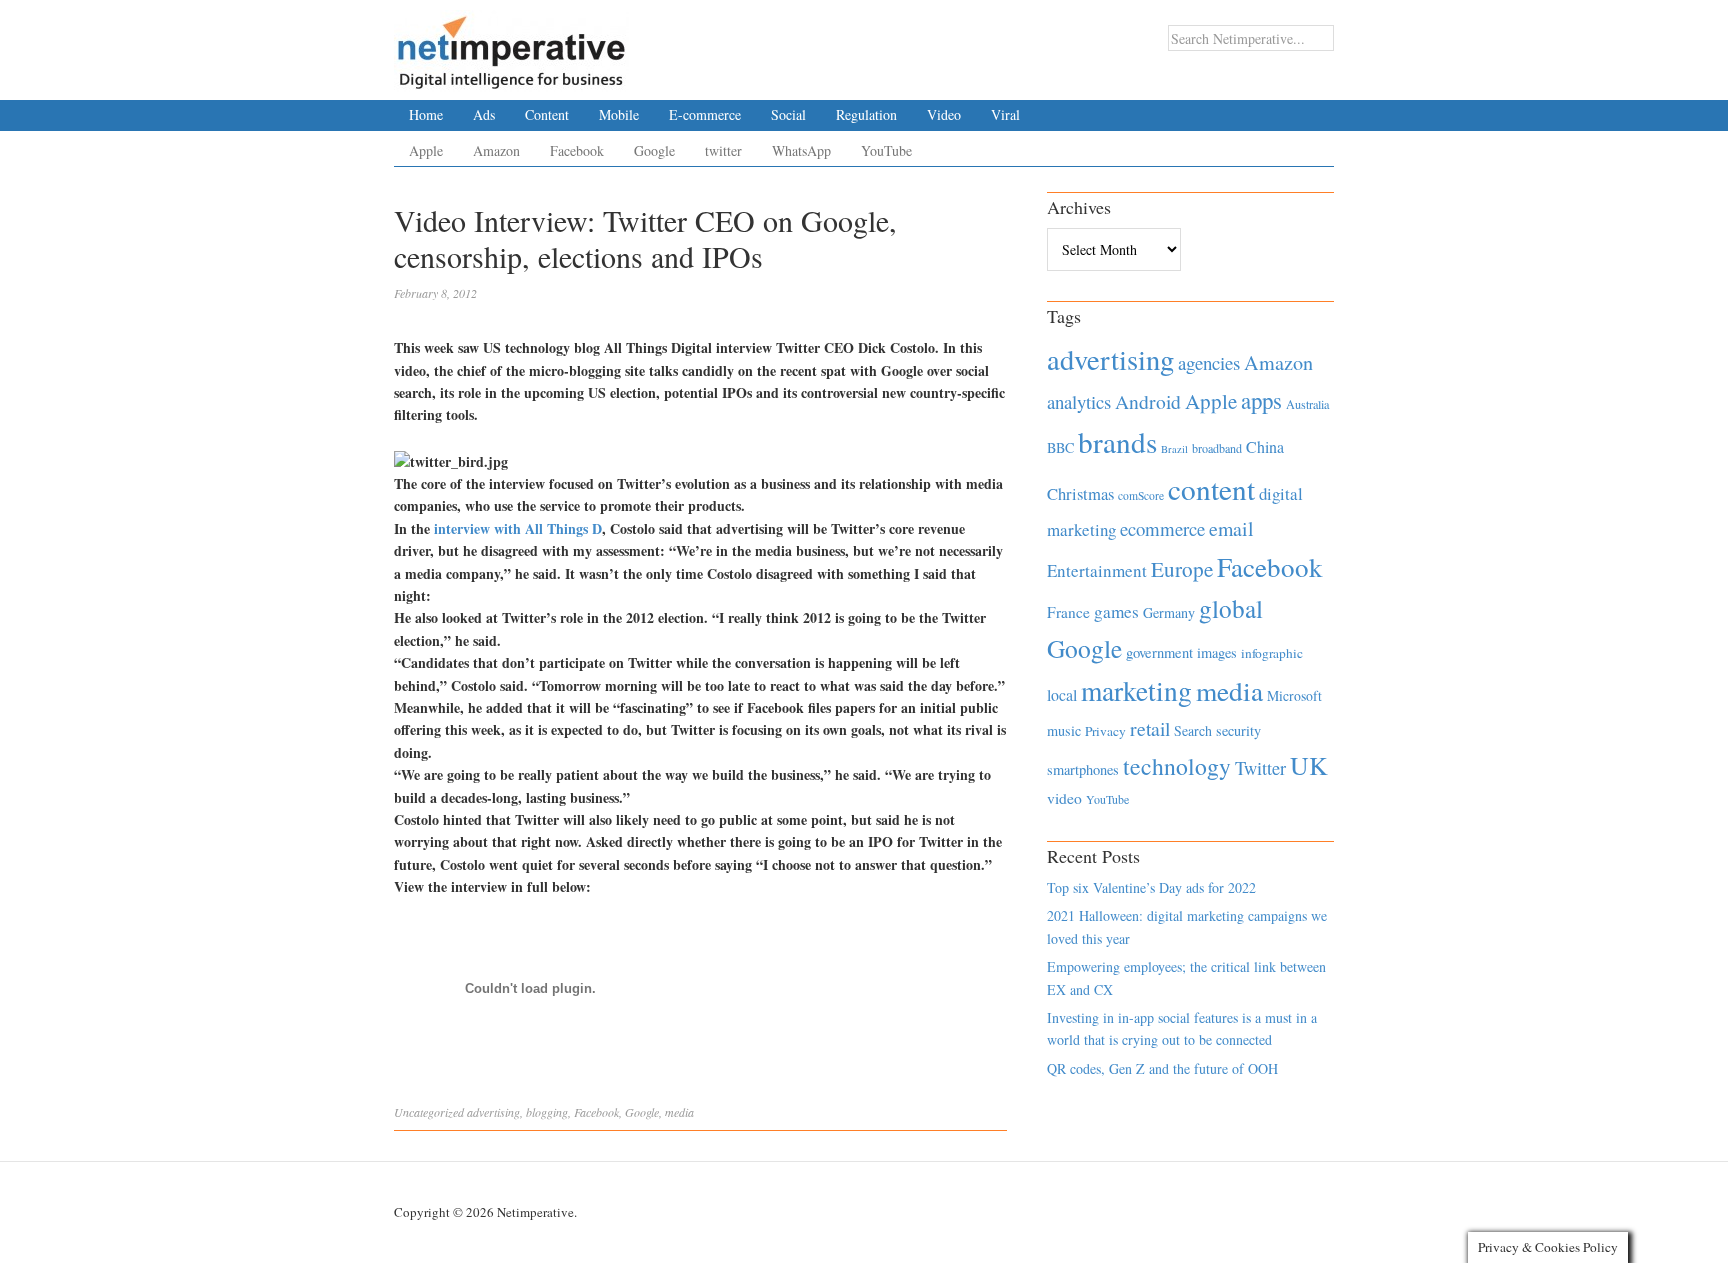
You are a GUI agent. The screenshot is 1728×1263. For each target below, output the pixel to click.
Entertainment (1097, 570)
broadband (1217, 448)
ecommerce (1162, 528)
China (1265, 446)
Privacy (1105, 731)
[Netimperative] (511, 45)
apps (1261, 400)
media (679, 1112)
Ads (484, 114)
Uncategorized (429, 1112)
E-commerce (705, 114)
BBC (1060, 447)
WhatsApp (801, 150)
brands (1117, 441)
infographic (1272, 653)
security (1238, 730)
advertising (493, 1112)
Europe (1182, 569)
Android (1148, 401)
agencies (1209, 362)
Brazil (1174, 449)
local (1062, 694)
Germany (1169, 612)
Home (426, 114)
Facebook (577, 150)
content (1211, 488)
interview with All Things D (518, 528)
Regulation (866, 114)
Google (654, 150)
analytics (1079, 401)
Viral (1005, 114)
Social (788, 114)
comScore (1141, 495)
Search (1193, 730)
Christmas (1080, 493)
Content (547, 114)
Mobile (619, 114)
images (1217, 652)
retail (1150, 728)
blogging (547, 1112)
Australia (1307, 404)
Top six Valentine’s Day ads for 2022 (1151, 887)
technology (1177, 766)
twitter (723, 150)
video (1064, 798)
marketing (1136, 690)
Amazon (496, 150)
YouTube (886, 150)
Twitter (1260, 768)
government (1159, 652)
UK (1309, 765)
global (1231, 608)
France (1068, 612)
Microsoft (1294, 695)
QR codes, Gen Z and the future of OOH (1162, 1068)
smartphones (1083, 769)
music (1064, 730)
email (1231, 528)
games (1116, 611)
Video (944, 114)
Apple (426, 150)
